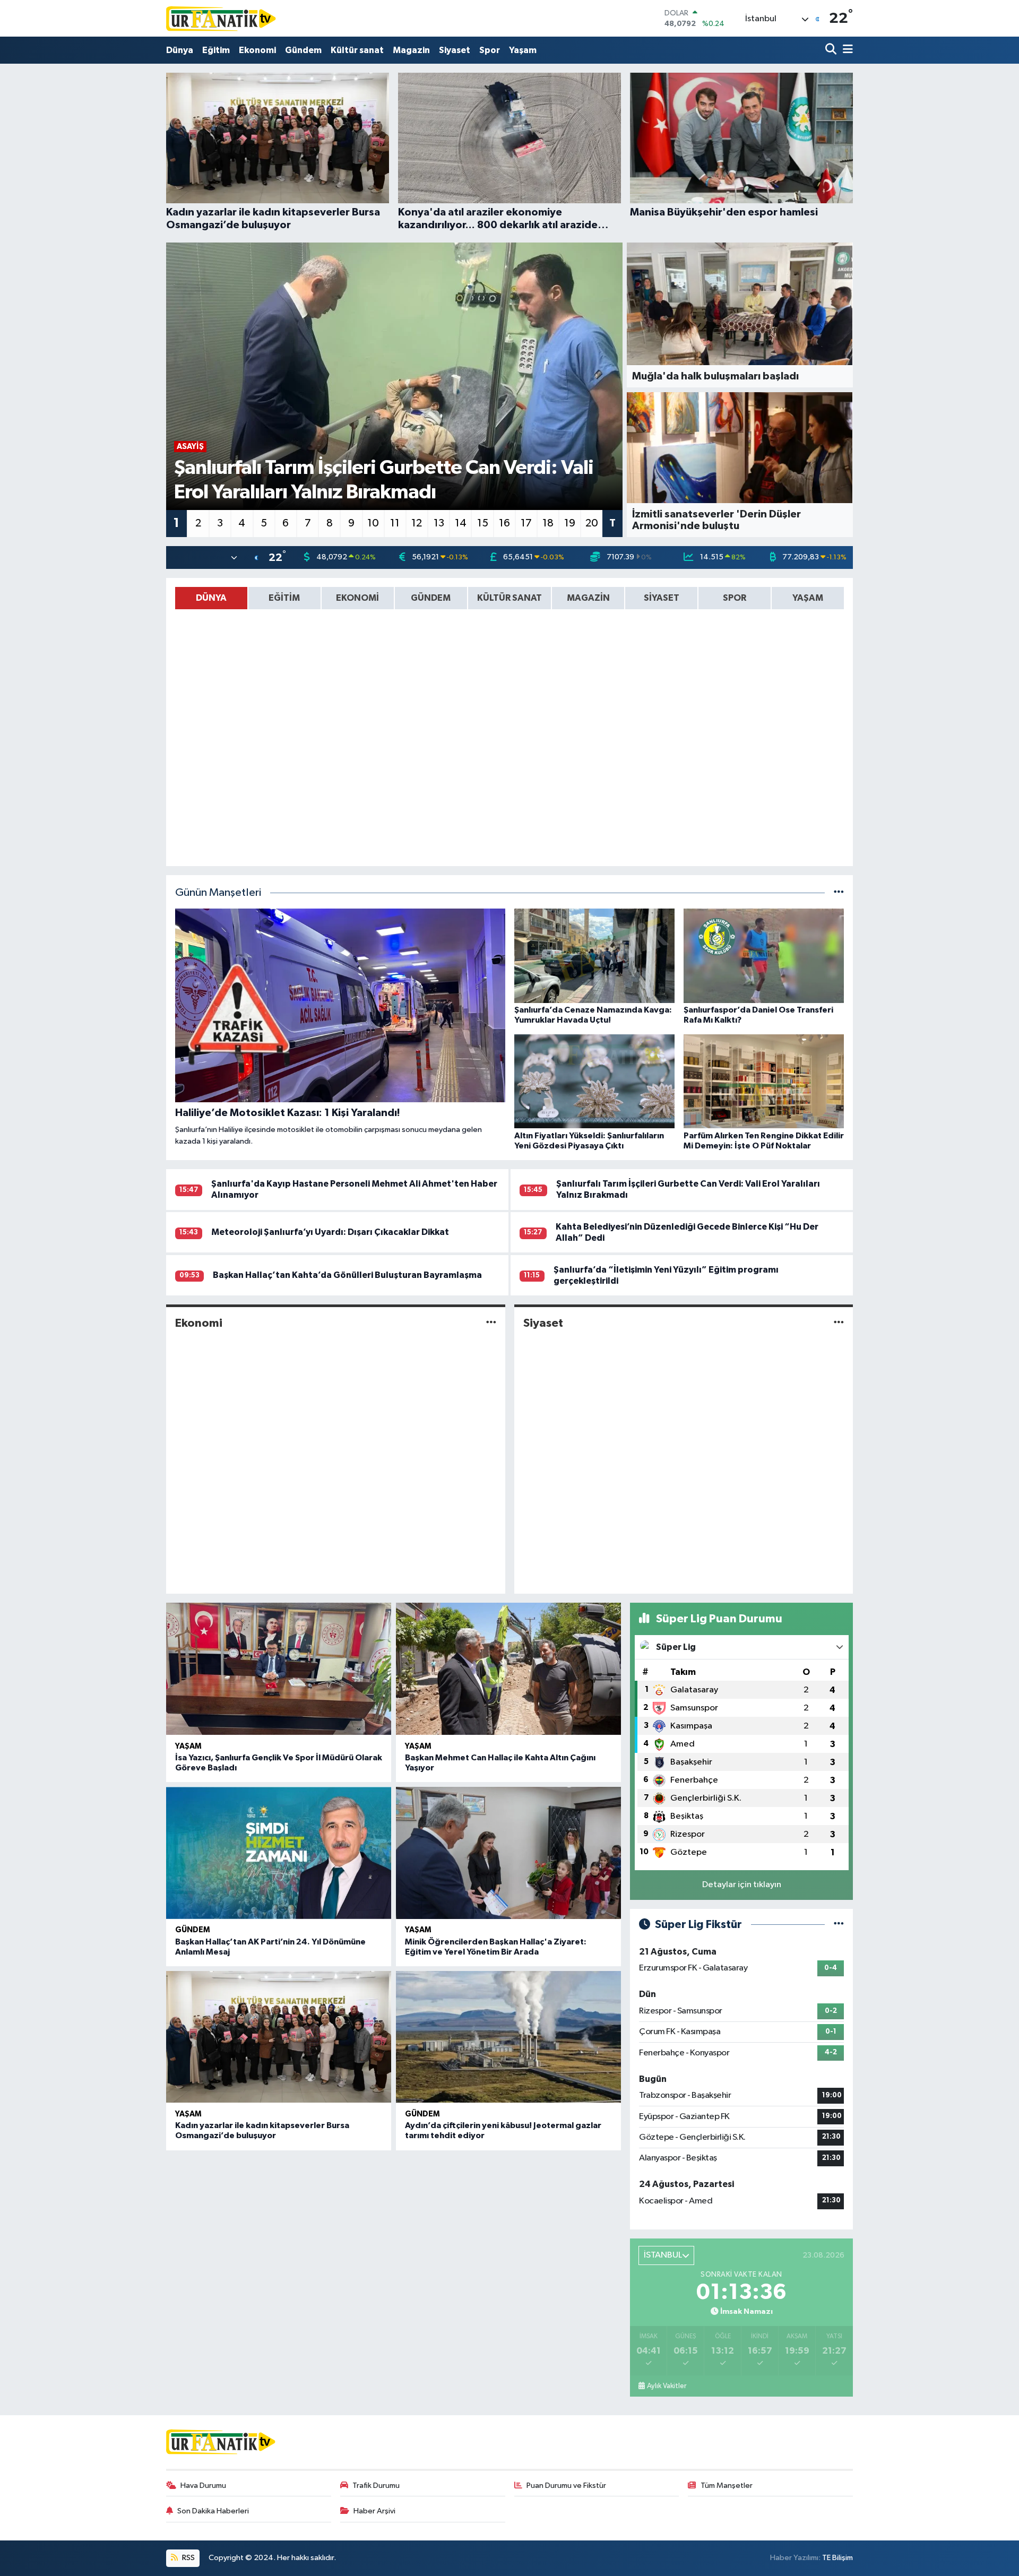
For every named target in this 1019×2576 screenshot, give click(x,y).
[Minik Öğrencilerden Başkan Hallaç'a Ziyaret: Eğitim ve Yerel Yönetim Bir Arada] (508, 1853)
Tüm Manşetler (727, 2486)
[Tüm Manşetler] (839, 893)
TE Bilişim (837, 2558)
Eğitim (216, 50)
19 (570, 523)
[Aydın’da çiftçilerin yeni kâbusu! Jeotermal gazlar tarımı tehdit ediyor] (508, 2037)
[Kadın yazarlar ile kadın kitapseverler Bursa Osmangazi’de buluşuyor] (279, 2037)
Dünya (180, 50)
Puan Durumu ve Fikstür (566, 2486)
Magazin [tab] (588, 598)
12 (417, 523)
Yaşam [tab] (808, 598)
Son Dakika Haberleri (213, 2511)
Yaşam (523, 50)
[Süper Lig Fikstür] (839, 1925)
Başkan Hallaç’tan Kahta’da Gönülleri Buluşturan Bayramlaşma (347, 1275)
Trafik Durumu (376, 2486)
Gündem (303, 50)
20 (592, 523)
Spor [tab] (735, 598)
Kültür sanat (357, 50)
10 (373, 523)
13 (439, 523)
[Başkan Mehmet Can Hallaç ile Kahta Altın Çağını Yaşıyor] (508, 1669)
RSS (188, 2558)
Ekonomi (257, 50)
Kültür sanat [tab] (509, 598)
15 (483, 523)
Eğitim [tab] (284, 598)
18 (548, 523)
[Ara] (832, 50)
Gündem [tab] (431, 598)
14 (461, 523)
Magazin (411, 50)
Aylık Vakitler (667, 2386)
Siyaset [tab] (662, 598)
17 (526, 523)
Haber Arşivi (374, 2511)
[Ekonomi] (491, 1323)
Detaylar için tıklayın (742, 1885)
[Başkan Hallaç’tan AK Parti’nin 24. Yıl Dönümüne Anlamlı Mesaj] (279, 1853)
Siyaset (455, 50)
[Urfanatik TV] (222, 18)
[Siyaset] (839, 1323)
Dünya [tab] (211, 598)
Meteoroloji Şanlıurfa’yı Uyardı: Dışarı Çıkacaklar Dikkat (330, 1232)
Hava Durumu (203, 2486)
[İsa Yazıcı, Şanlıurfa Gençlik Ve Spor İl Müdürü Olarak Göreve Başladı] (279, 1669)
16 (504, 523)
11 (395, 523)
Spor (490, 50)
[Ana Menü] (846, 50)
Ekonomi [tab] (357, 598)
